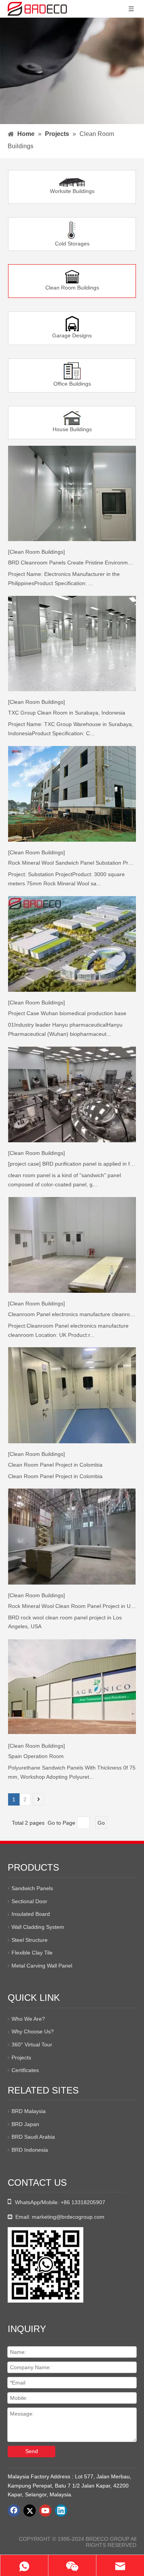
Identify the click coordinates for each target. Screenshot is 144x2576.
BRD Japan (25, 2124)
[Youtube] (45, 2511)
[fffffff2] (72, 182)
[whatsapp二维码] (46, 2265)
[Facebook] (14, 2511)
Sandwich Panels (32, 1888)
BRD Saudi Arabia (33, 2137)
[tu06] (72, 371)
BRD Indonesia (30, 2150)
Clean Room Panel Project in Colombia (55, 1465)
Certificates (25, 2070)
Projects (21, 2058)
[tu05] (72, 324)
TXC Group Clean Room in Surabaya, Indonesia (67, 713)
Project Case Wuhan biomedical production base (67, 1013)
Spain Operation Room (36, 1756)
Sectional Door (29, 1901)
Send (32, 2451)
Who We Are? (28, 2019)
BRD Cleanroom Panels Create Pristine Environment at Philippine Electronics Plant (72, 563)
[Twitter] (30, 2511)
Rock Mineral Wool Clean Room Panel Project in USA (72, 1606)
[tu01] (72, 418)
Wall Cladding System (38, 1927)
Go (101, 1823)
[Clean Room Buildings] (36, 552)
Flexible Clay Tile (32, 1953)
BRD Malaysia (29, 2111)
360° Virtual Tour (32, 2044)
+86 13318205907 (83, 2202)
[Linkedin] (61, 2511)
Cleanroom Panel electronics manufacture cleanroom (72, 1314)
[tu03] (72, 230)
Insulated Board (31, 1914)
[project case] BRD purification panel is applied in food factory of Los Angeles (72, 1164)
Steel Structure (30, 1940)
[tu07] (72, 276)
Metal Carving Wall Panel (42, 1966)
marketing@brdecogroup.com (68, 2217)
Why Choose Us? (33, 2031)
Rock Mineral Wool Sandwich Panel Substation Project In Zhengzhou (72, 863)
